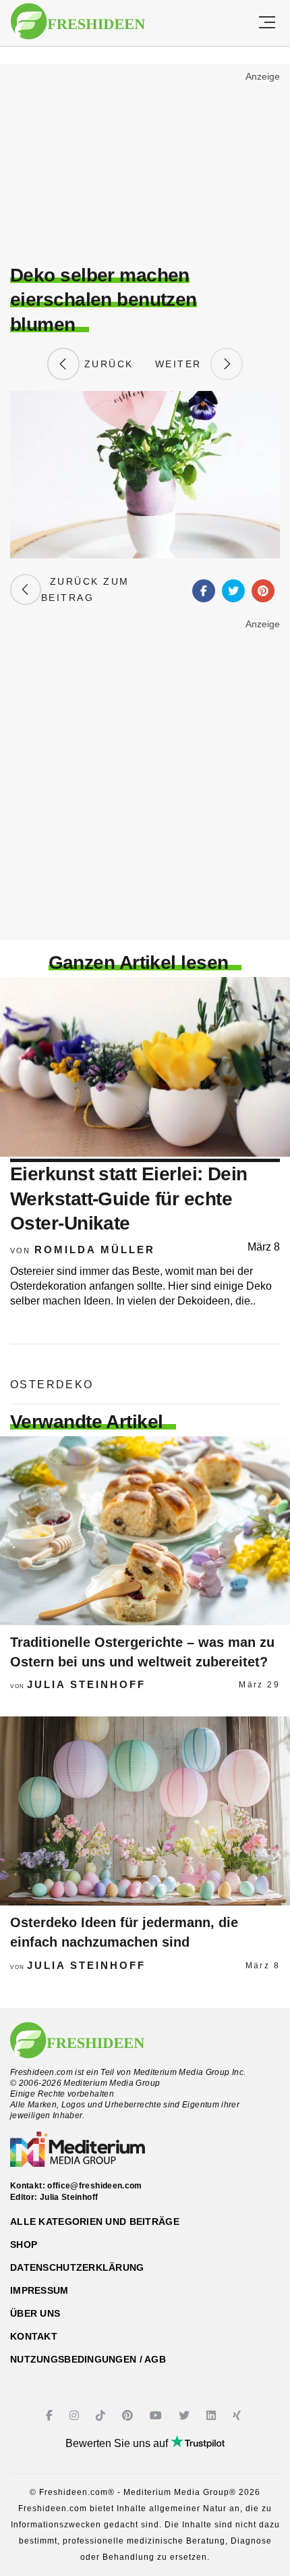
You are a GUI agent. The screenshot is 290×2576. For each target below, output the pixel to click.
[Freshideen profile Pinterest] (129, 2416)
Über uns (35, 2313)
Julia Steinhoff (86, 1684)
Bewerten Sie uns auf (118, 2443)
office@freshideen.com (95, 2186)
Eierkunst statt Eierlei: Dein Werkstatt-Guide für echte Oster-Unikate (129, 1199)
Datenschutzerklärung (77, 2267)
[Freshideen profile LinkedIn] (213, 2416)
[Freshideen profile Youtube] (157, 2416)
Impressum (39, 2290)
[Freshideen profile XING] (238, 2416)
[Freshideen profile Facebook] (51, 2416)
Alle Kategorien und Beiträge (95, 2222)
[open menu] (267, 23)
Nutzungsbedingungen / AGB (88, 2359)
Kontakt (34, 2336)
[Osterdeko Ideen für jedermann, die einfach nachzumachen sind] (145, 1811)
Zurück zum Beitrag (85, 589)
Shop (24, 2244)
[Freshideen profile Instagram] (76, 2416)
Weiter (183, 364)
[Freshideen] (78, 22)
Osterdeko (52, 1385)
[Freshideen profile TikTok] (102, 2416)
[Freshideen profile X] (186, 2416)
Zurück (107, 364)
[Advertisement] (145, 166)
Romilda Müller (95, 1250)
